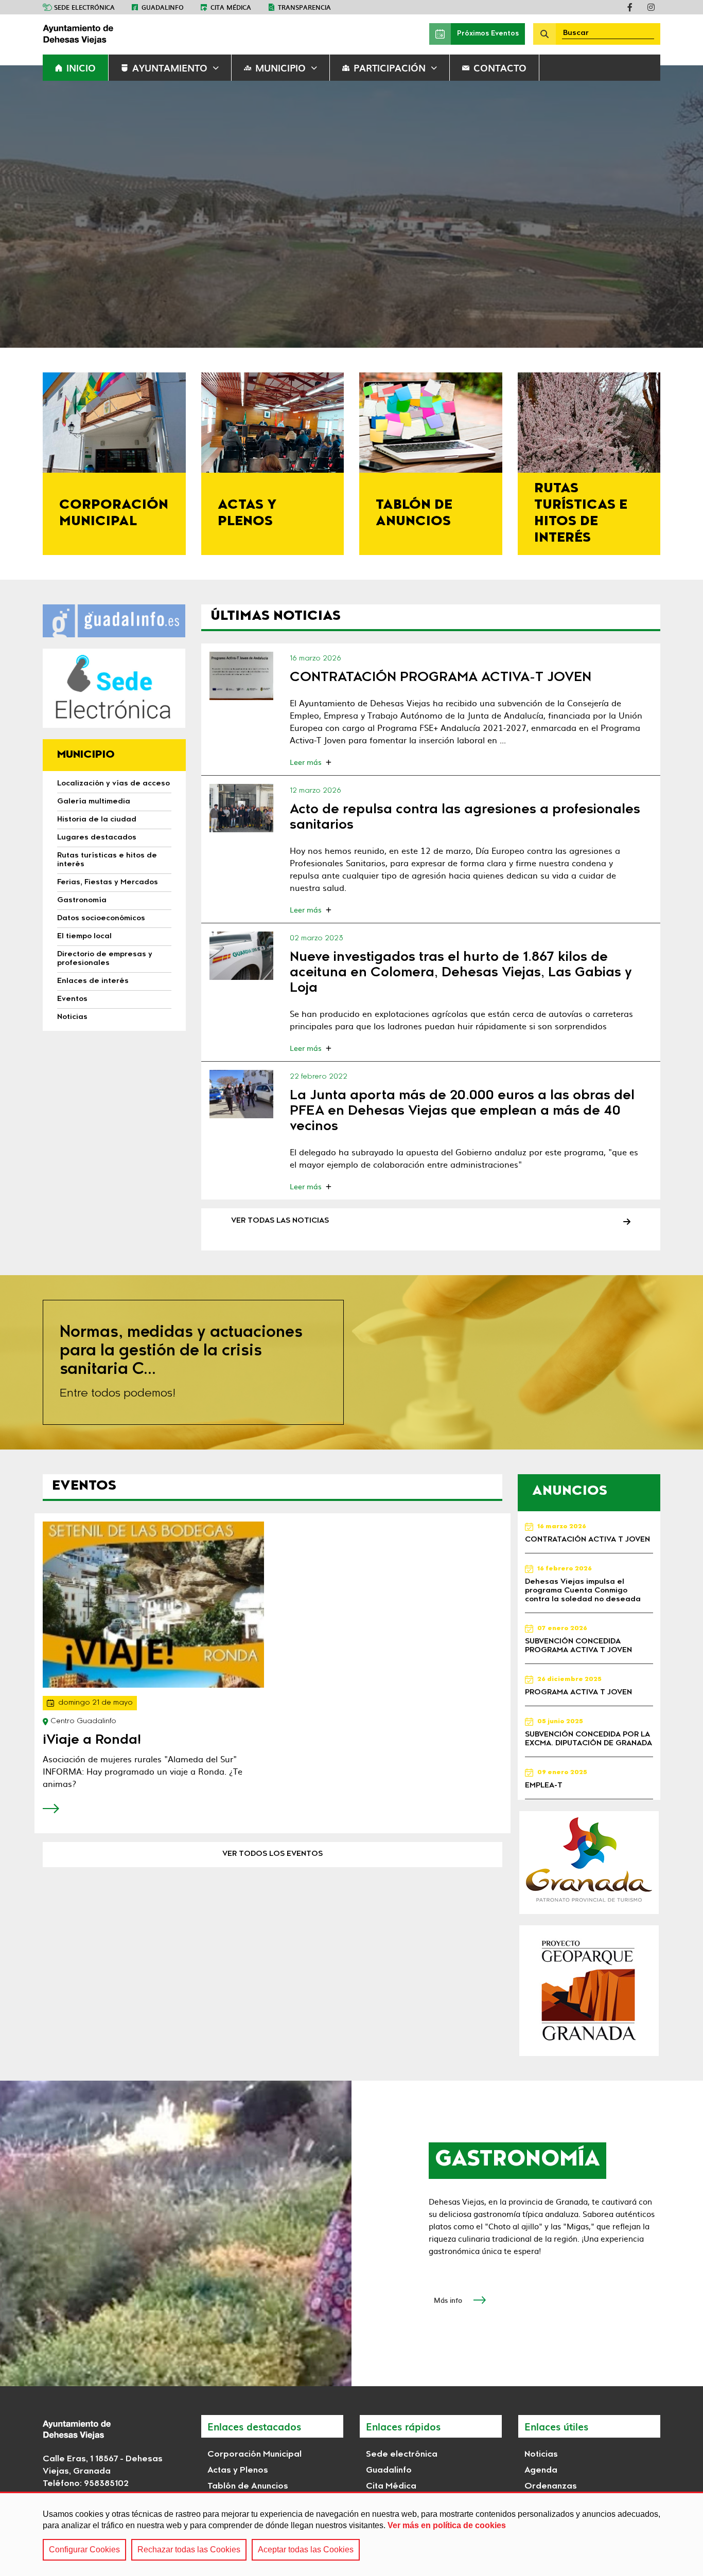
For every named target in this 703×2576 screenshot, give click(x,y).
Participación (390, 68)
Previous (24, 207)
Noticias (541, 2455)
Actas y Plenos (238, 2471)
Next (679, 207)
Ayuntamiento (170, 68)
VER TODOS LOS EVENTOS (273, 1854)
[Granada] (589, 1863)
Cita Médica (391, 2486)
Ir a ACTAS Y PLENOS (273, 464)
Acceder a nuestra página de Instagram (651, 7)
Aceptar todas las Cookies (306, 2550)
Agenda (541, 2471)
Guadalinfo (163, 7)
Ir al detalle (242, 676)
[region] (351, 2534)
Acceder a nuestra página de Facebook (630, 7)
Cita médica (231, 7)
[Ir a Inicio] (120, 34)
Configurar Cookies (84, 2550)
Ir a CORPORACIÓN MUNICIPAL (114, 464)
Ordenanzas (551, 2486)
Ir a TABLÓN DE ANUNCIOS (431, 464)
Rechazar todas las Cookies (189, 2550)
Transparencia (304, 7)
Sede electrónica (84, 7)
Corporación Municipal (254, 2455)
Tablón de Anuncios (248, 2486)
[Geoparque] (589, 1991)
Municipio (280, 68)
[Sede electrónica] (114, 688)
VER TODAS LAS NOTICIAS (280, 1221)
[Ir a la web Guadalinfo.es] (114, 621)
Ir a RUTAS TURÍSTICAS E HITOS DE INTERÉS (589, 464)
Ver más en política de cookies (447, 2525)
